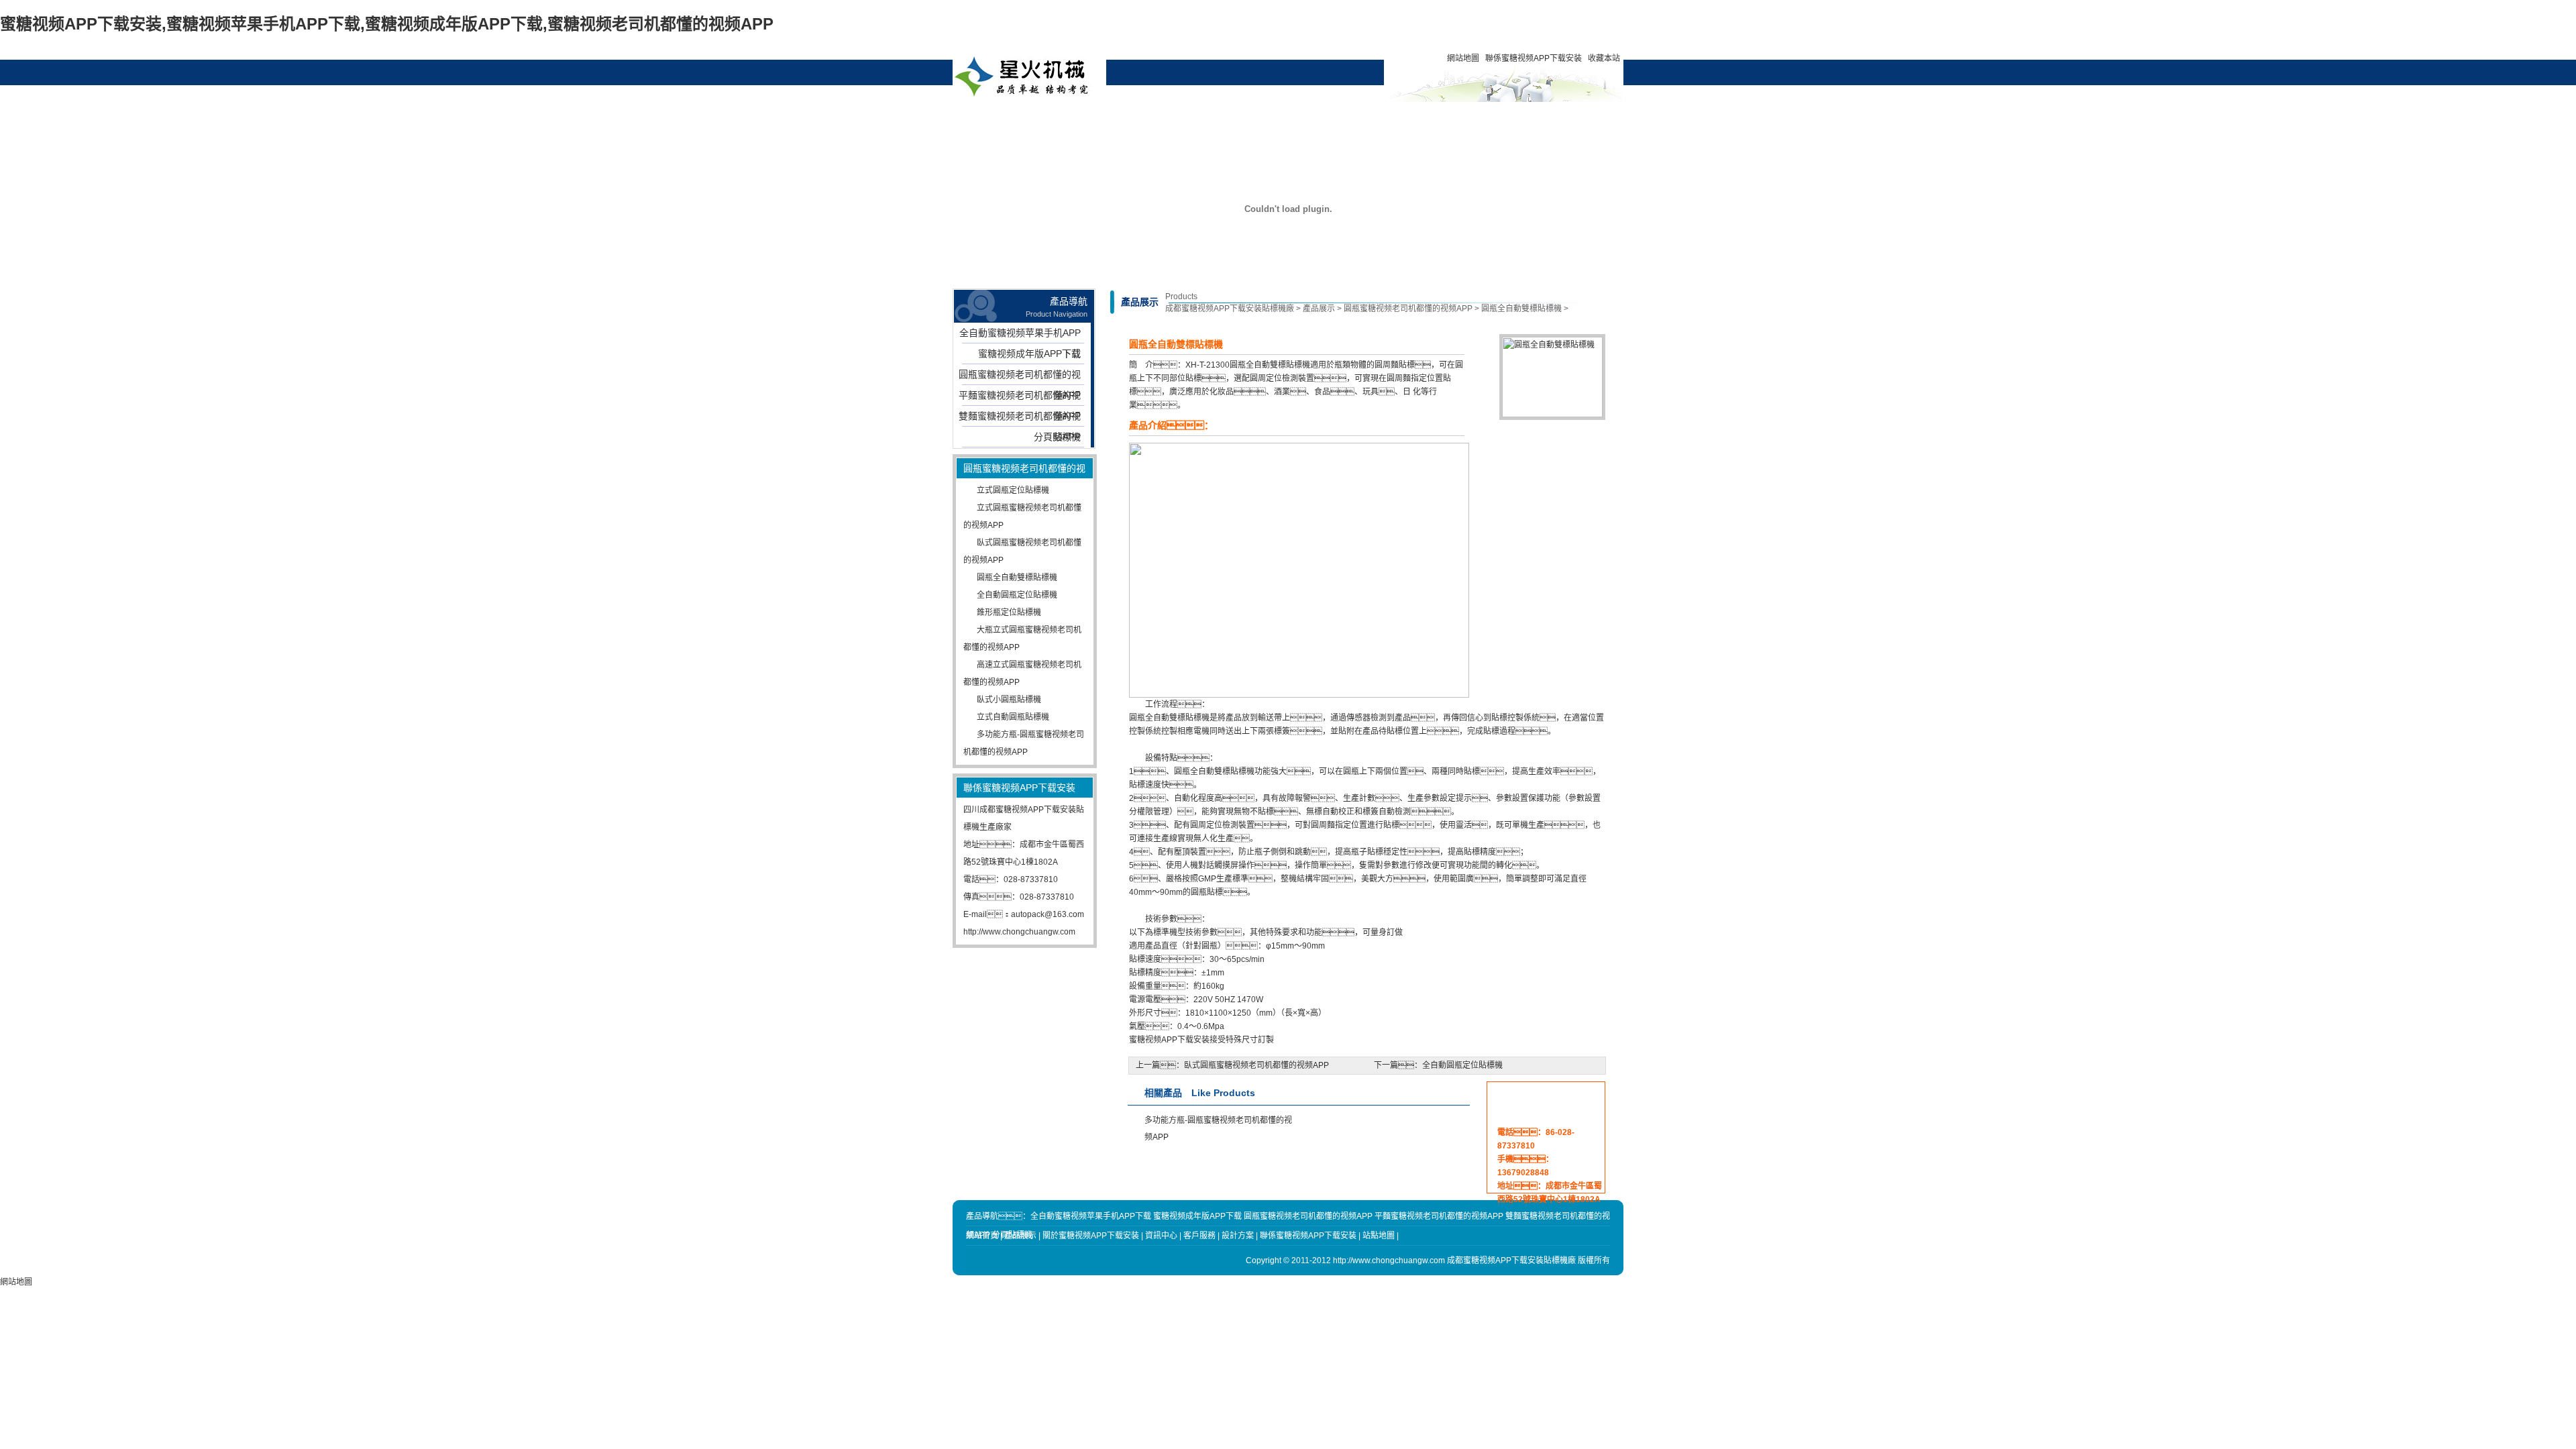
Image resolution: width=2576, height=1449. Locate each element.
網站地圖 (1463, 58)
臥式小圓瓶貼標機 (1009, 700)
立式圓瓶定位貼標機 (1013, 490)
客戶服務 (1322, 117)
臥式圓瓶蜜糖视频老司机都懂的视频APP (1256, 1065)
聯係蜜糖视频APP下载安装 (1534, 58)
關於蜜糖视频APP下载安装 (1139, 123)
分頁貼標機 (1057, 437)
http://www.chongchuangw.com (1019, 932)
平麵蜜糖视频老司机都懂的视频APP (1020, 398)
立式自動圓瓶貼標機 (1013, 717)
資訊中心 (1200, 117)
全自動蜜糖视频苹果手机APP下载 (1020, 335)
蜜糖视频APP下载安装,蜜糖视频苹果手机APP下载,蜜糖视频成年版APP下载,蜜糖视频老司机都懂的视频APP (387, 24)
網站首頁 (1017, 117)
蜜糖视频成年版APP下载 (1029, 354)
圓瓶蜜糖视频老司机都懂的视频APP (1020, 377)
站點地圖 (1379, 1236)
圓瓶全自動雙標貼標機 (1017, 578)
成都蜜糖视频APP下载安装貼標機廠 (1230, 309)
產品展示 (1078, 117)
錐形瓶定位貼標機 (1009, 612)
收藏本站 (1604, 58)
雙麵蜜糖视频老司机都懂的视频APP (1020, 419)
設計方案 (1261, 117)
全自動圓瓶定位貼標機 (1017, 595)
